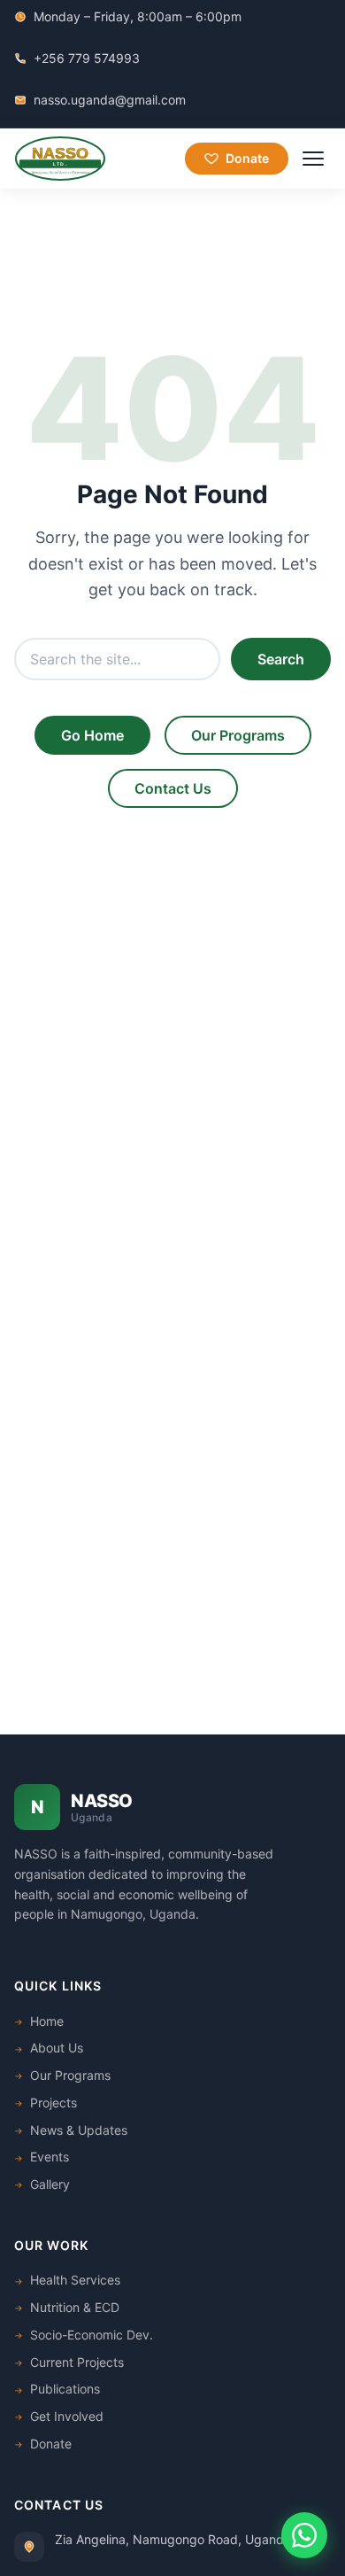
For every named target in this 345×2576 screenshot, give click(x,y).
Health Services (75, 2280)
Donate (247, 158)
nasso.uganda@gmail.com (110, 100)
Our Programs (238, 735)
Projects (54, 2103)
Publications (65, 2389)
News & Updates (79, 2130)
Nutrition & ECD (75, 2307)
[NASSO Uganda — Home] (60, 159)
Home (47, 2021)
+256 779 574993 (87, 58)
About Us (57, 2048)
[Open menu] (313, 159)
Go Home (92, 735)
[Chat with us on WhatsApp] (304, 2535)
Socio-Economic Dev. (92, 2335)
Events (50, 2157)
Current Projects (77, 2362)
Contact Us (173, 788)
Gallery (50, 2184)
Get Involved (67, 2416)
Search (281, 659)
